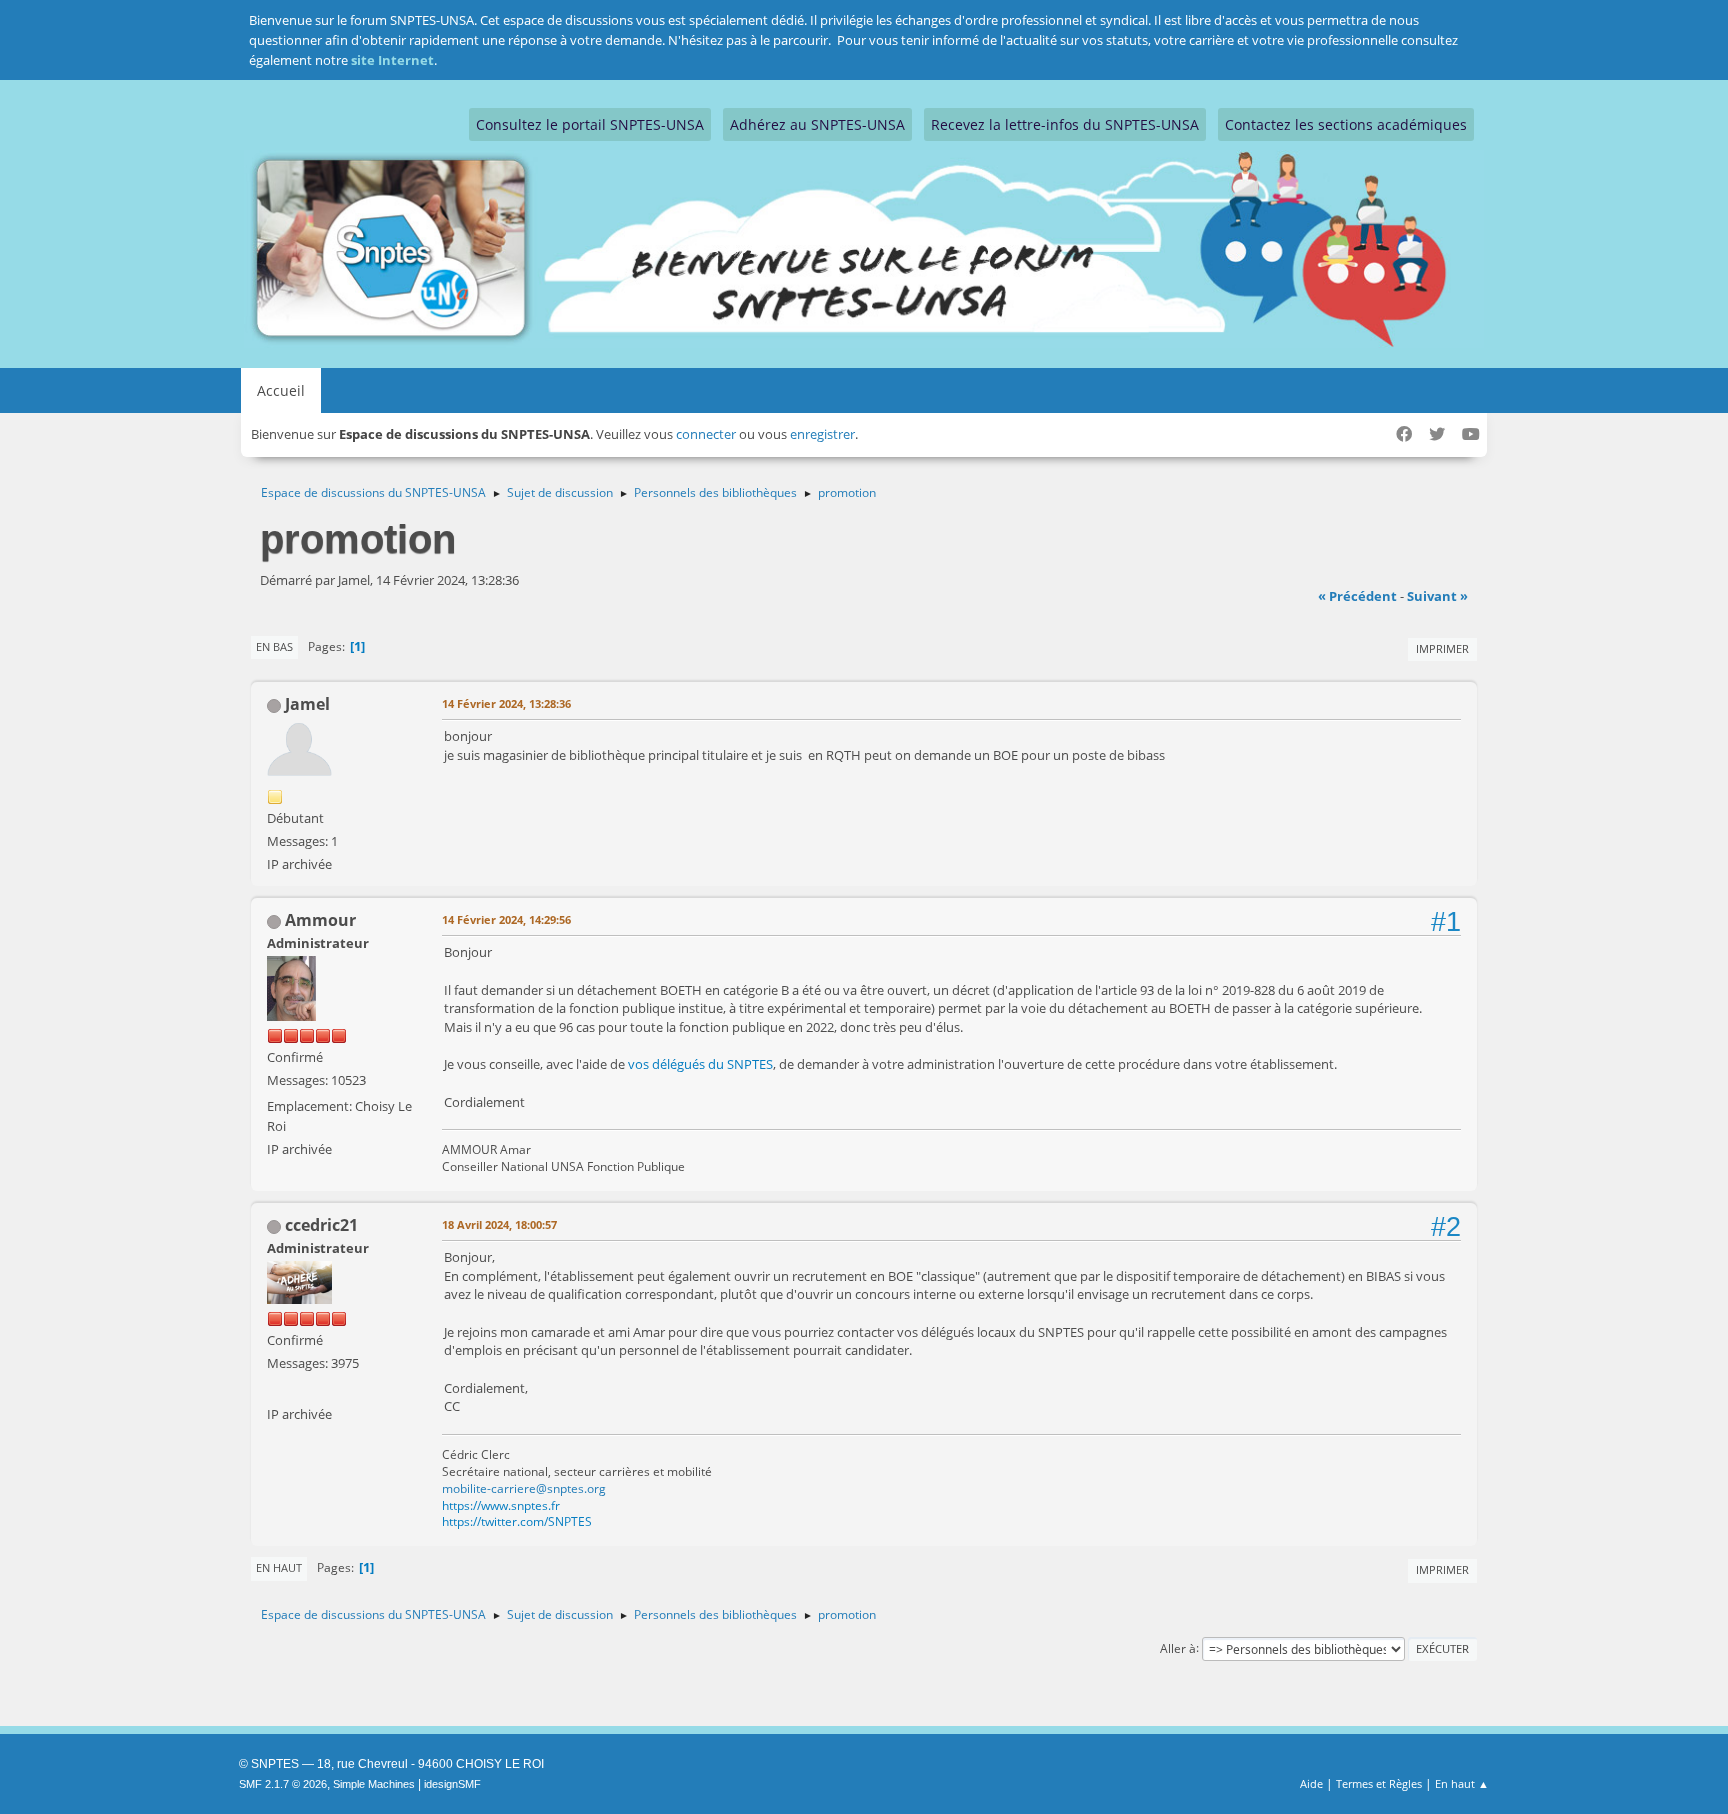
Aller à (1178, 1647)
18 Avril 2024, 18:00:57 (499, 1224)
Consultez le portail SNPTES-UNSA (590, 124)
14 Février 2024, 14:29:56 (506, 919)
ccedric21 (321, 1225)
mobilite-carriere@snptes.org (524, 1488)
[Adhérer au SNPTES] (275, 1389)
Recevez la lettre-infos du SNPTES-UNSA (1065, 124)
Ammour (320, 920)
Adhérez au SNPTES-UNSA (817, 124)
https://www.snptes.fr (501, 1505)
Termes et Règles (1379, 1783)
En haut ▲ (1462, 1783)
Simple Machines (374, 1784)
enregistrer (822, 434)
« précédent (1357, 596)
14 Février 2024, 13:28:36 (506, 703)
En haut (279, 1567)
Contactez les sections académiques (1346, 124)
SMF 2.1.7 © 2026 (283, 1784)
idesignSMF (452, 1784)
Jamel (307, 704)
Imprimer (1442, 648)
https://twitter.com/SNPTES (517, 1521)
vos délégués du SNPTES (700, 1064)
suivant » (1437, 596)
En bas (274, 646)
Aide (1311, 1783)
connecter (706, 434)
